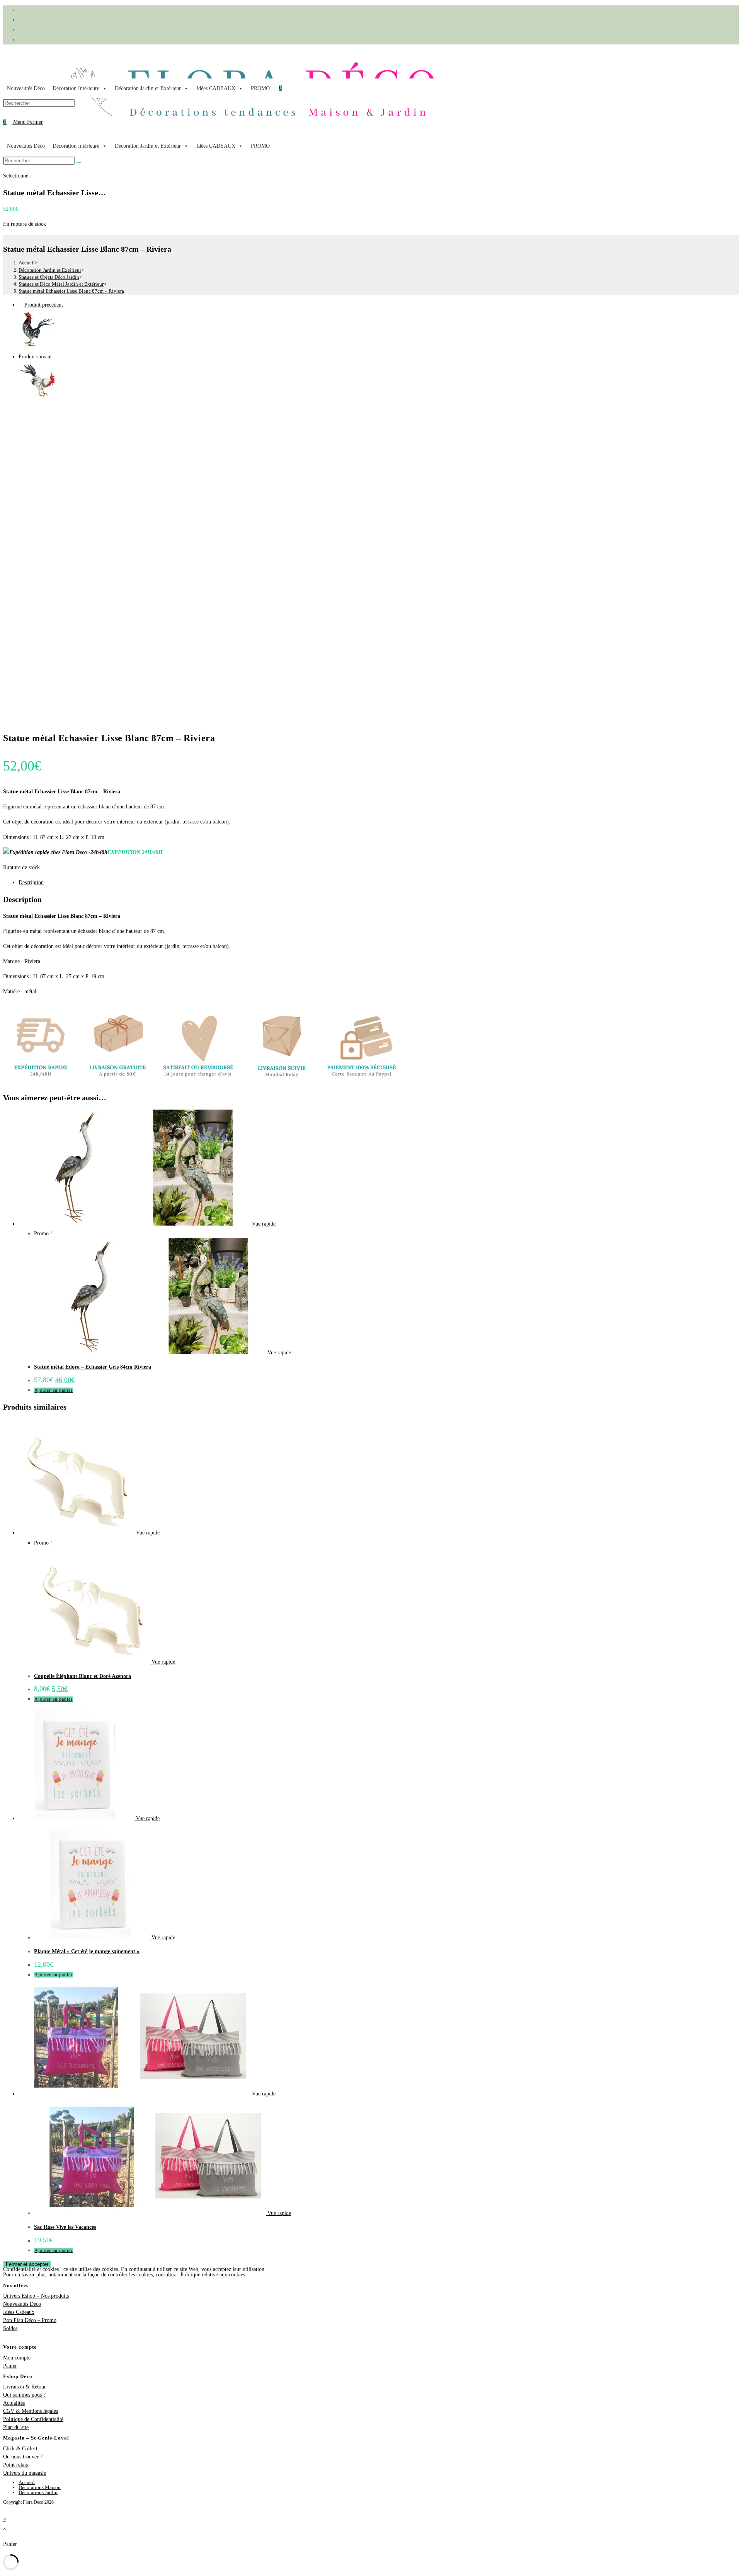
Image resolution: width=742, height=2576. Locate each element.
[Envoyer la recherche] (79, 162)
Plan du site (16, 2427)
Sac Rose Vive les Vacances (65, 2227)
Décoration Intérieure (76, 88)
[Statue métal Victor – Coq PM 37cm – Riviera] (38, 398)
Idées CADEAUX (216, 88)
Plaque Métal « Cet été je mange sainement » (87, 1951)
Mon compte (17, 2358)
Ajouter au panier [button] (54, 1390)
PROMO (260, 88)
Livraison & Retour (25, 2387)
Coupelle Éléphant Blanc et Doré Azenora (83, 1676)
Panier (10, 2366)
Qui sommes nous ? (24, 2395)
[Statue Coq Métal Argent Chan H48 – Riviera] (38, 347)
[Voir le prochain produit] (55, 357)
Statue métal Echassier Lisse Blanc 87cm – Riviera (71, 291)
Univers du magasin (25, 2473)
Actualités (14, 2403)
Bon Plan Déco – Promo (30, 2320)
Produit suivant (35, 357)
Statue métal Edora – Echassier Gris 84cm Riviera (93, 1367)
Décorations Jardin (38, 2492)
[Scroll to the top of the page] (5, 2509)
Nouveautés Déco (26, 88)
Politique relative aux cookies (213, 2275)
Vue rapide (263, 1224)
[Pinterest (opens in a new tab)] (21, 20)
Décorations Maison (40, 2487)
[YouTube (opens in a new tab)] (21, 40)
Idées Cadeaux (19, 2312)
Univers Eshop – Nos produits (36, 2296)
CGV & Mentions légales (31, 2411)
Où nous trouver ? (23, 2457)
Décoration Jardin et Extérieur (148, 88)
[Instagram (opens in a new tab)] (21, 30)
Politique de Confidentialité (33, 2419)
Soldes (10, 2328)
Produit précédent (44, 305)
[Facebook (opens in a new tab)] (21, 10)
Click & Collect (20, 2449)
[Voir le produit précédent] (21, 305)
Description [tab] (31, 882)
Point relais (15, 2465)
